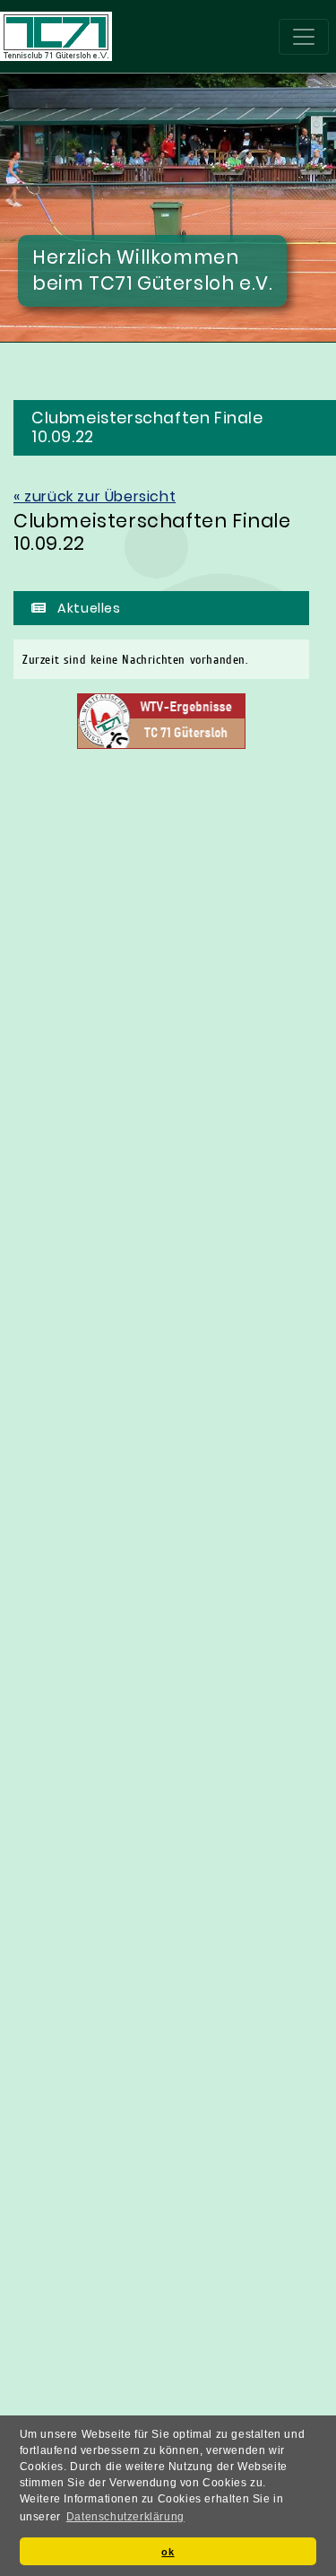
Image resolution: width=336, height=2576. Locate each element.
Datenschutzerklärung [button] (125, 2517)
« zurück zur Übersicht (95, 496)
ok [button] (168, 2552)
